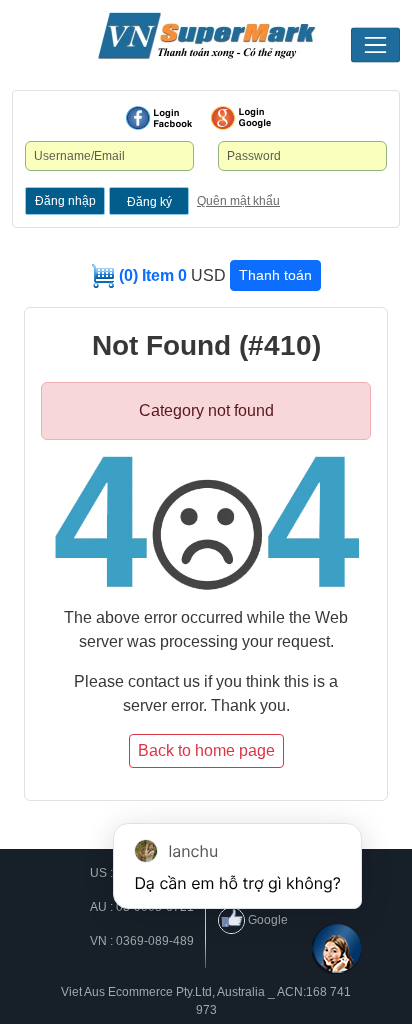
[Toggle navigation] (375, 45)
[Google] (241, 118)
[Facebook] (159, 118)
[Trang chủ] (206, 36)
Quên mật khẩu (238, 201)
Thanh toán (275, 275)
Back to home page (206, 750)
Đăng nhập (65, 201)
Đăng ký (149, 202)
